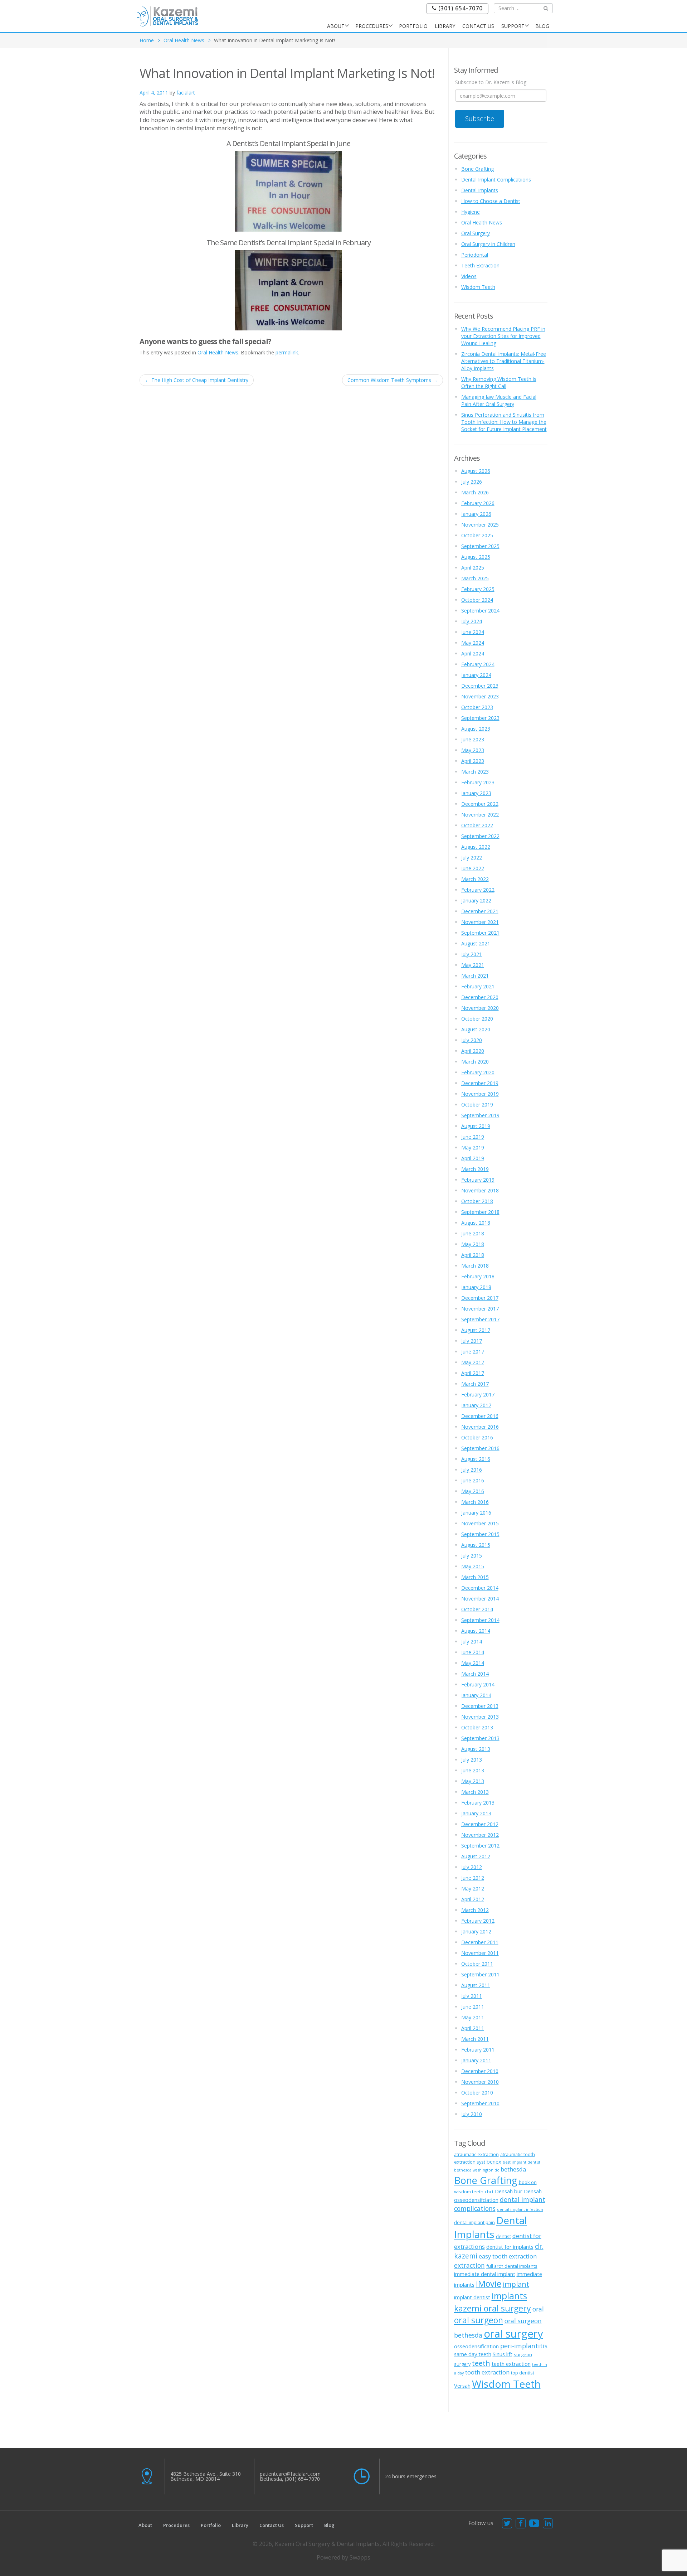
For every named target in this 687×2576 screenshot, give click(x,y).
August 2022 (476, 847)
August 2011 (476, 1985)
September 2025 (480, 546)
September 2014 (480, 1620)
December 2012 (480, 1824)
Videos (469, 276)
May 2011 (473, 2017)
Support (513, 26)
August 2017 (476, 1330)
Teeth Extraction (480, 265)
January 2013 (476, 1813)
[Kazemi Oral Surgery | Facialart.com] (167, 16)
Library (445, 26)
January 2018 (476, 1287)
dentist (503, 2236)
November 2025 (480, 525)
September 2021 (480, 933)
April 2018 (473, 1255)
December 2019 (480, 1083)
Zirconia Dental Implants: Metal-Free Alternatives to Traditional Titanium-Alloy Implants (504, 361)
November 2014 (480, 1599)
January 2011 (476, 2060)
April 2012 (473, 1899)
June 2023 (473, 739)
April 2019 (473, 1158)
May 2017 (473, 1362)
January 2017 (476, 1405)
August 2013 (476, 1749)
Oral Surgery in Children (488, 244)
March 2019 (475, 1169)
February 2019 (478, 1180)
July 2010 (472, 2114)
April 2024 (473, 653)
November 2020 (480, 1008)
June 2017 (473, 1352)
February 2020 (478, 1072)
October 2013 (477, 1727)
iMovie (489, 2284)
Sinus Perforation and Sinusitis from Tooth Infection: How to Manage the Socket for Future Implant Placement (504, 422)
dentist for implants (510, 2247)
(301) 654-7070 (460, 8)
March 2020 (475, 1062)
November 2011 (480, 1953)
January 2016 (476, 1513)
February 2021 (478, 986)
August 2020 (476, 1029)
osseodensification (476, 2346)
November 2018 (480, 1190)
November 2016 (480, 1427)
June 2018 (473, 1233)
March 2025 (475, 578)
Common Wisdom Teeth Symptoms (393, 380)
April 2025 (473, 568)
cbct (489, 2192)
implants (509, 2296)
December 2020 (480, 997)
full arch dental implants (512, 2266)
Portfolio (413, 26)
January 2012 (476, 1931)
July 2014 (472, 1642)
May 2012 (473, 1889)
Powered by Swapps (343, 2557)
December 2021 (480, 911)
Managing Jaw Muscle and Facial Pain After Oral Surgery (499, 400)
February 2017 (478, 1394)
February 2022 (478, 890)
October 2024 (477, 600)
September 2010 (480, 2103)
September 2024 (480, 611)
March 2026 (475, 492)
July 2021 (472, 954)
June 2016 (473, 1480)
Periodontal (475, 255)
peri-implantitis (524, 2346)
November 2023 (480, 696)
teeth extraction (511, 2364)
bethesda (513, 2169)
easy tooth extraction (508, 2256)
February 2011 (478, 2050)
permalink (287, 352)
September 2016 (480, 1448)
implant (516, 2284)
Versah (462, 2386)
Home (147, 40)
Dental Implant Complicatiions (496, 180)
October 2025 (477, 535)
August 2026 (476, 471)
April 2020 (473, 1051)
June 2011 (473, 2007)
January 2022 (476, 900)
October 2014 (477, 1609)
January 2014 (476, 1695)
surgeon (523, 2354)
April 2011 (473, 2028)
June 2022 (473, 868)
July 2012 (472, 1867)
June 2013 (473, 1770)
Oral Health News (184, 40)
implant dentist (472, 2297)
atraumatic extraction (476, 2154)
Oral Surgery (476, 233)
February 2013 (478, 1803)
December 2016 (480, 1416)
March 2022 (475, 879)
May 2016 (473, 1491)
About (336, 26)
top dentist (523, 2373)
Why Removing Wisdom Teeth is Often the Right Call (499, 382)
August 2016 (476, 1459)
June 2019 (473, 1137)
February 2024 (478, 664)
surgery (462, 2364)
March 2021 (475, 976)
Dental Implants (480, 190)
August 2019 (476, 1126)
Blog (542, 26)
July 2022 (472, 858)
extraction (469, 2265)
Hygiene (471, 212)
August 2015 (476, 1545)
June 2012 (473, 1878)
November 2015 (480, 1523)
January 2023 (476, 793)
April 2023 (473, 761)
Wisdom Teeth (478, 287)
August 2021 (476, 943)
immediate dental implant (485, 2274)
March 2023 (475, 772)
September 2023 (480, 718)
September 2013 (480, 1738)
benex (494, 2161)
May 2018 (473, 1244)
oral (538, 2309)
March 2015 (475, 1577)
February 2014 (478, 1684)
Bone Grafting (478, 169)
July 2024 (472, 621)
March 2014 (475, 1674)
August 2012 (476, 1856)
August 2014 (476, 1631)
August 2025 (476, 557)
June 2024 (473, 632)
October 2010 (477, 2093)
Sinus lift (503, 2354)
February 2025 (478, 589)
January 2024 (476, 675)
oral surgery (513, 2334)
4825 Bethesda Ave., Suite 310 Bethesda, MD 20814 (206, 2476)
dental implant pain (474, 2222)
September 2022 (480, 836)
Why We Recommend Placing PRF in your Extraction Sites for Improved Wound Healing (503, 336)
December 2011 (480, 1942)
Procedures (372, 26)
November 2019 (480, 1094)
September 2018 (480, 1212)
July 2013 (472, 1760)
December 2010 (480, 2071)
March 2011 (475, 2039)
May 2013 (473, 1781)
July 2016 (472, 1470)
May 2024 (473, 643)
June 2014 (473, 1652)
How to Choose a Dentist (491, 201)
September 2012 (480, 1846)
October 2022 (477, 825)
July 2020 (472, 1040)
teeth (481, 2363)
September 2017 (480, 1319)
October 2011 (477, 1964)
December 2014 (480, 1588)
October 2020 (477, 1019)
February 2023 (478, 782)
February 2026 (478, 503)
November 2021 (480, 922)
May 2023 (473, 750)
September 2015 (480, 1534)
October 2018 (477, 1201)
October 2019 (477, 1105)
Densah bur (509, 2191)
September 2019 (480, 1115)
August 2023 (476, 729)
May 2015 (473, 1566)
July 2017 (472, 1341)
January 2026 (476, 514)
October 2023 (477, 707)
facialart (186, 93)
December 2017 (480, 1298)
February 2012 (478, 1921)
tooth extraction (487, 2372)
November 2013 (480, 1717)
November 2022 (480, 815)
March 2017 (475, 1384)
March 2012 (475, 1910)
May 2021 (473, 965)
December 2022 (480, 804)
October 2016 (477, 1437)
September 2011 (480, 1974)
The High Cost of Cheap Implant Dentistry (197, 380)
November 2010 (480, 2082)
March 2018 (475, 1266)
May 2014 (473, 1663)
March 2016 (475, 1502)
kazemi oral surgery (493, 2308)
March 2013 (475, 1792)
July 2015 (472, 1556)
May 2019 (473, 1147)
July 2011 (472, 1996)
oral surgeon (479, 2320)
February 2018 (478, 1276)
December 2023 (480, 686)
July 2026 (472, 482)
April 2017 (473, 1373)
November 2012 (480, 1835)
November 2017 (480, 1309)
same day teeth (473, 2354)
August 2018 (476, 1223)
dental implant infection (520, 2209)
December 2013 (480, 1706)
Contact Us (478, 26)
